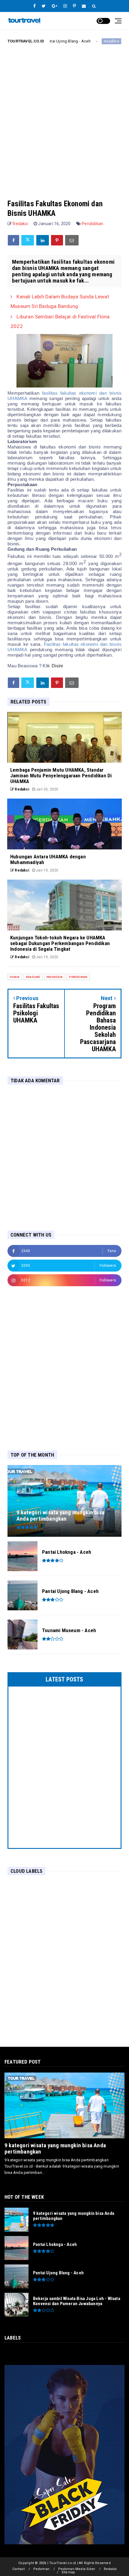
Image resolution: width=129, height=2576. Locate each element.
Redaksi (110, 2569)
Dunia (15, 977)
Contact (18, 2569)
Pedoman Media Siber (77, 2569)
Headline (85, 41)
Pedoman (41, 2569)
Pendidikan (92, 224)
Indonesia (55, 977)
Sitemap (68, 2572)
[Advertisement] (64, 117)
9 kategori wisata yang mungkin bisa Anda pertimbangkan (55, 2148)
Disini (57, 666)
